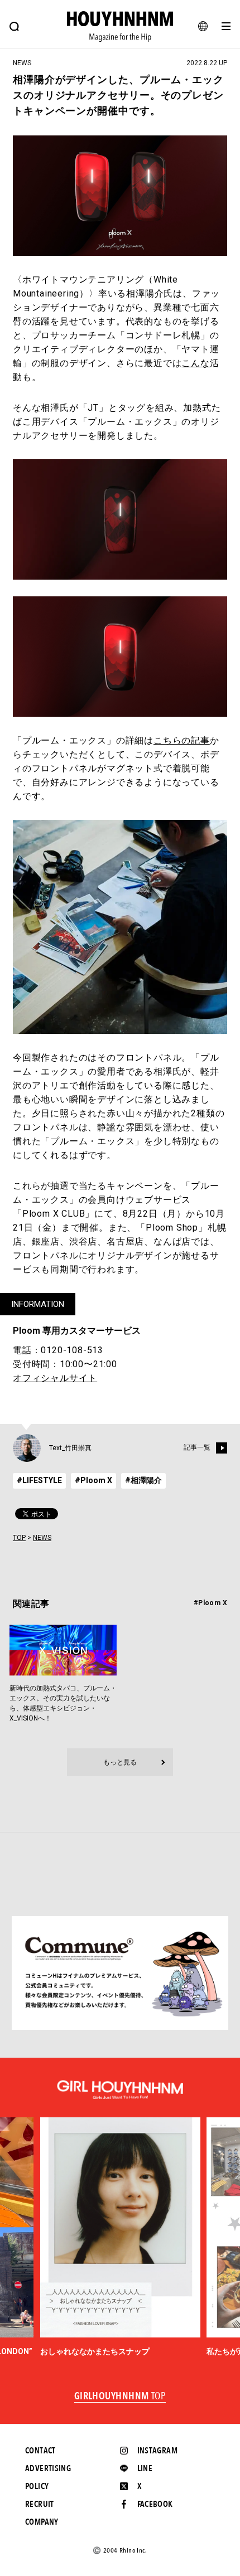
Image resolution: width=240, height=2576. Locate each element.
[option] (120, 2237)
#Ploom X (93, 1480)
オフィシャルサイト (55, 1378)
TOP (19, 1538)
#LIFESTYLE (39, 1480)
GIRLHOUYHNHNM (120, 2397)
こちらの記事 (182, 740)
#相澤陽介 (143, 1480)
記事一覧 (197, 1448)
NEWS (42, 1538)
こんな (195, 363)
